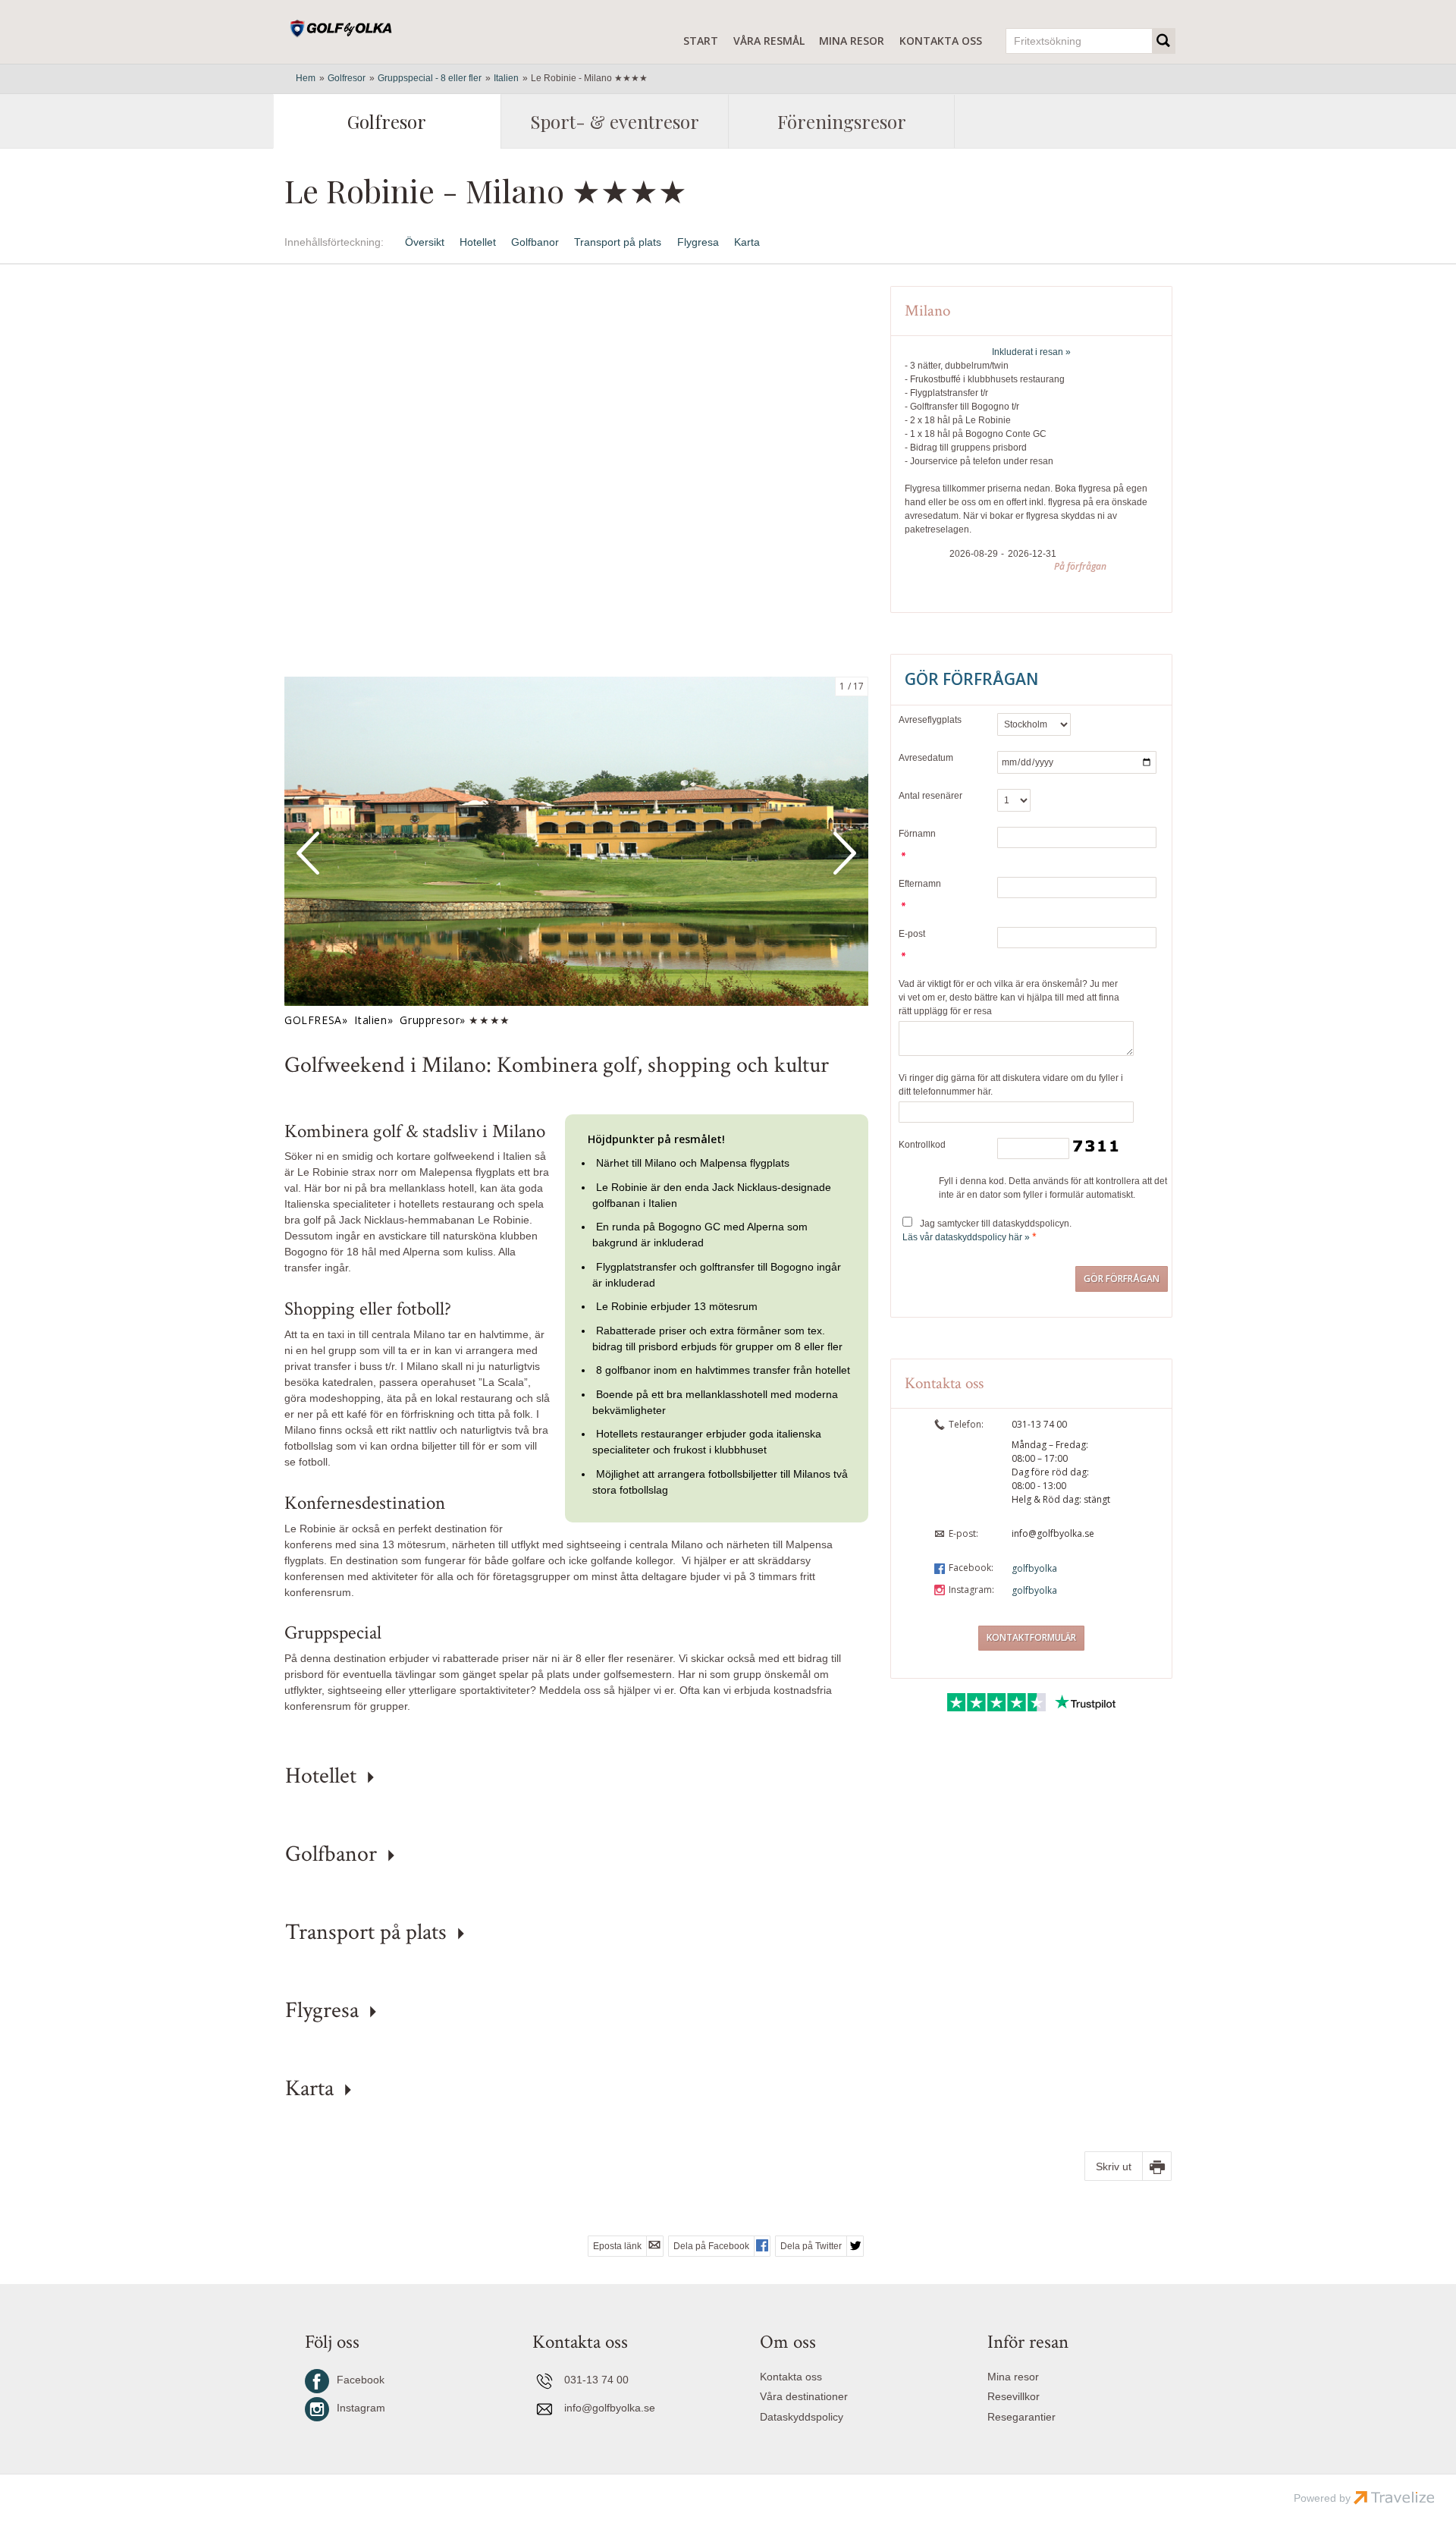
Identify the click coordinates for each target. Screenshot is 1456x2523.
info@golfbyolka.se (1053, 1533)
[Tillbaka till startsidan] (346, 29)
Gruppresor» (432, 1020)
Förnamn (917, 834)
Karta (747, 242)
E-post (912, 934)
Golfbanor (535, 242)
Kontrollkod (922, 1145)
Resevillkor (1014, 2396)
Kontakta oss (941, 41)
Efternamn (920, 884)
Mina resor (852, 41)
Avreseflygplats (930, 720)
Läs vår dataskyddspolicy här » (966, 1237)
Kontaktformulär (1031, 1637)
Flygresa (698, 242)
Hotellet (478, 242)
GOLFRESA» (316, 1020)
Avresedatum (926, 758)
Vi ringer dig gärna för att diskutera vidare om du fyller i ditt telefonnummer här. (1011, 1085)
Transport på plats (618, 242)
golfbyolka (1034, 1568)
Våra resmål (769, 41)
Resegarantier (1021, 2417)
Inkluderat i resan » (1031, 352)
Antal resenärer (930, 796)
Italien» (373, 1020)
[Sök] (1164, 41)
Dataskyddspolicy (802, 2417)
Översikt (425, 242)
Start (701, 41)
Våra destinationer (804, 2396)
